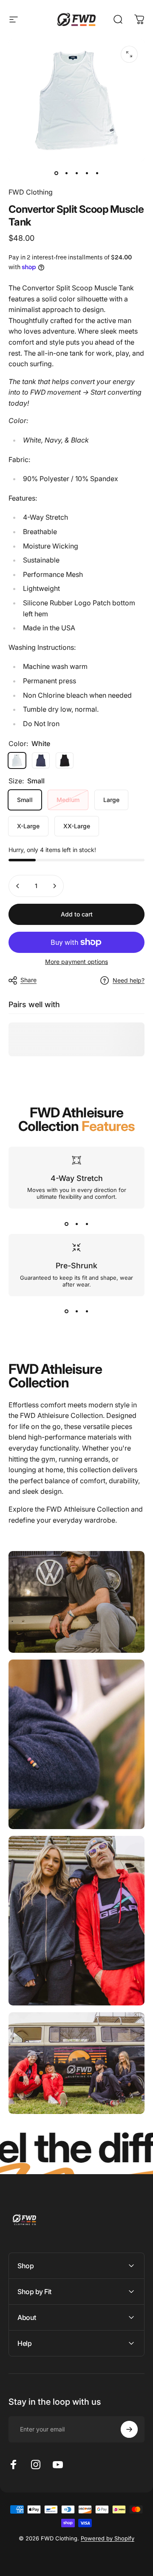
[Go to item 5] (97, 173)
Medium (68, 800)
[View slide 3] (87, 1224)
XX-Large (77, 826)
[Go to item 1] (66, 173)
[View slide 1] (66, 1224)
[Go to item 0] (56, 173)
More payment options (76, 962)
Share (28, 980)
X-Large (28, 826)
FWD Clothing (31, 192)
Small (25, 800)
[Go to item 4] (87, 173)
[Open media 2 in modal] (129, 54)
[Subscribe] (129, 2429)
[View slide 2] (76, 1224)
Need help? (129, 980)
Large (111, 800)
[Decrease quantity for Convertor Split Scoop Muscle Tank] (18, 886)
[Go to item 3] (76, 173)
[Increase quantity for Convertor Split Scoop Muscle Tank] (54, 886)
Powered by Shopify (108, 2538)
